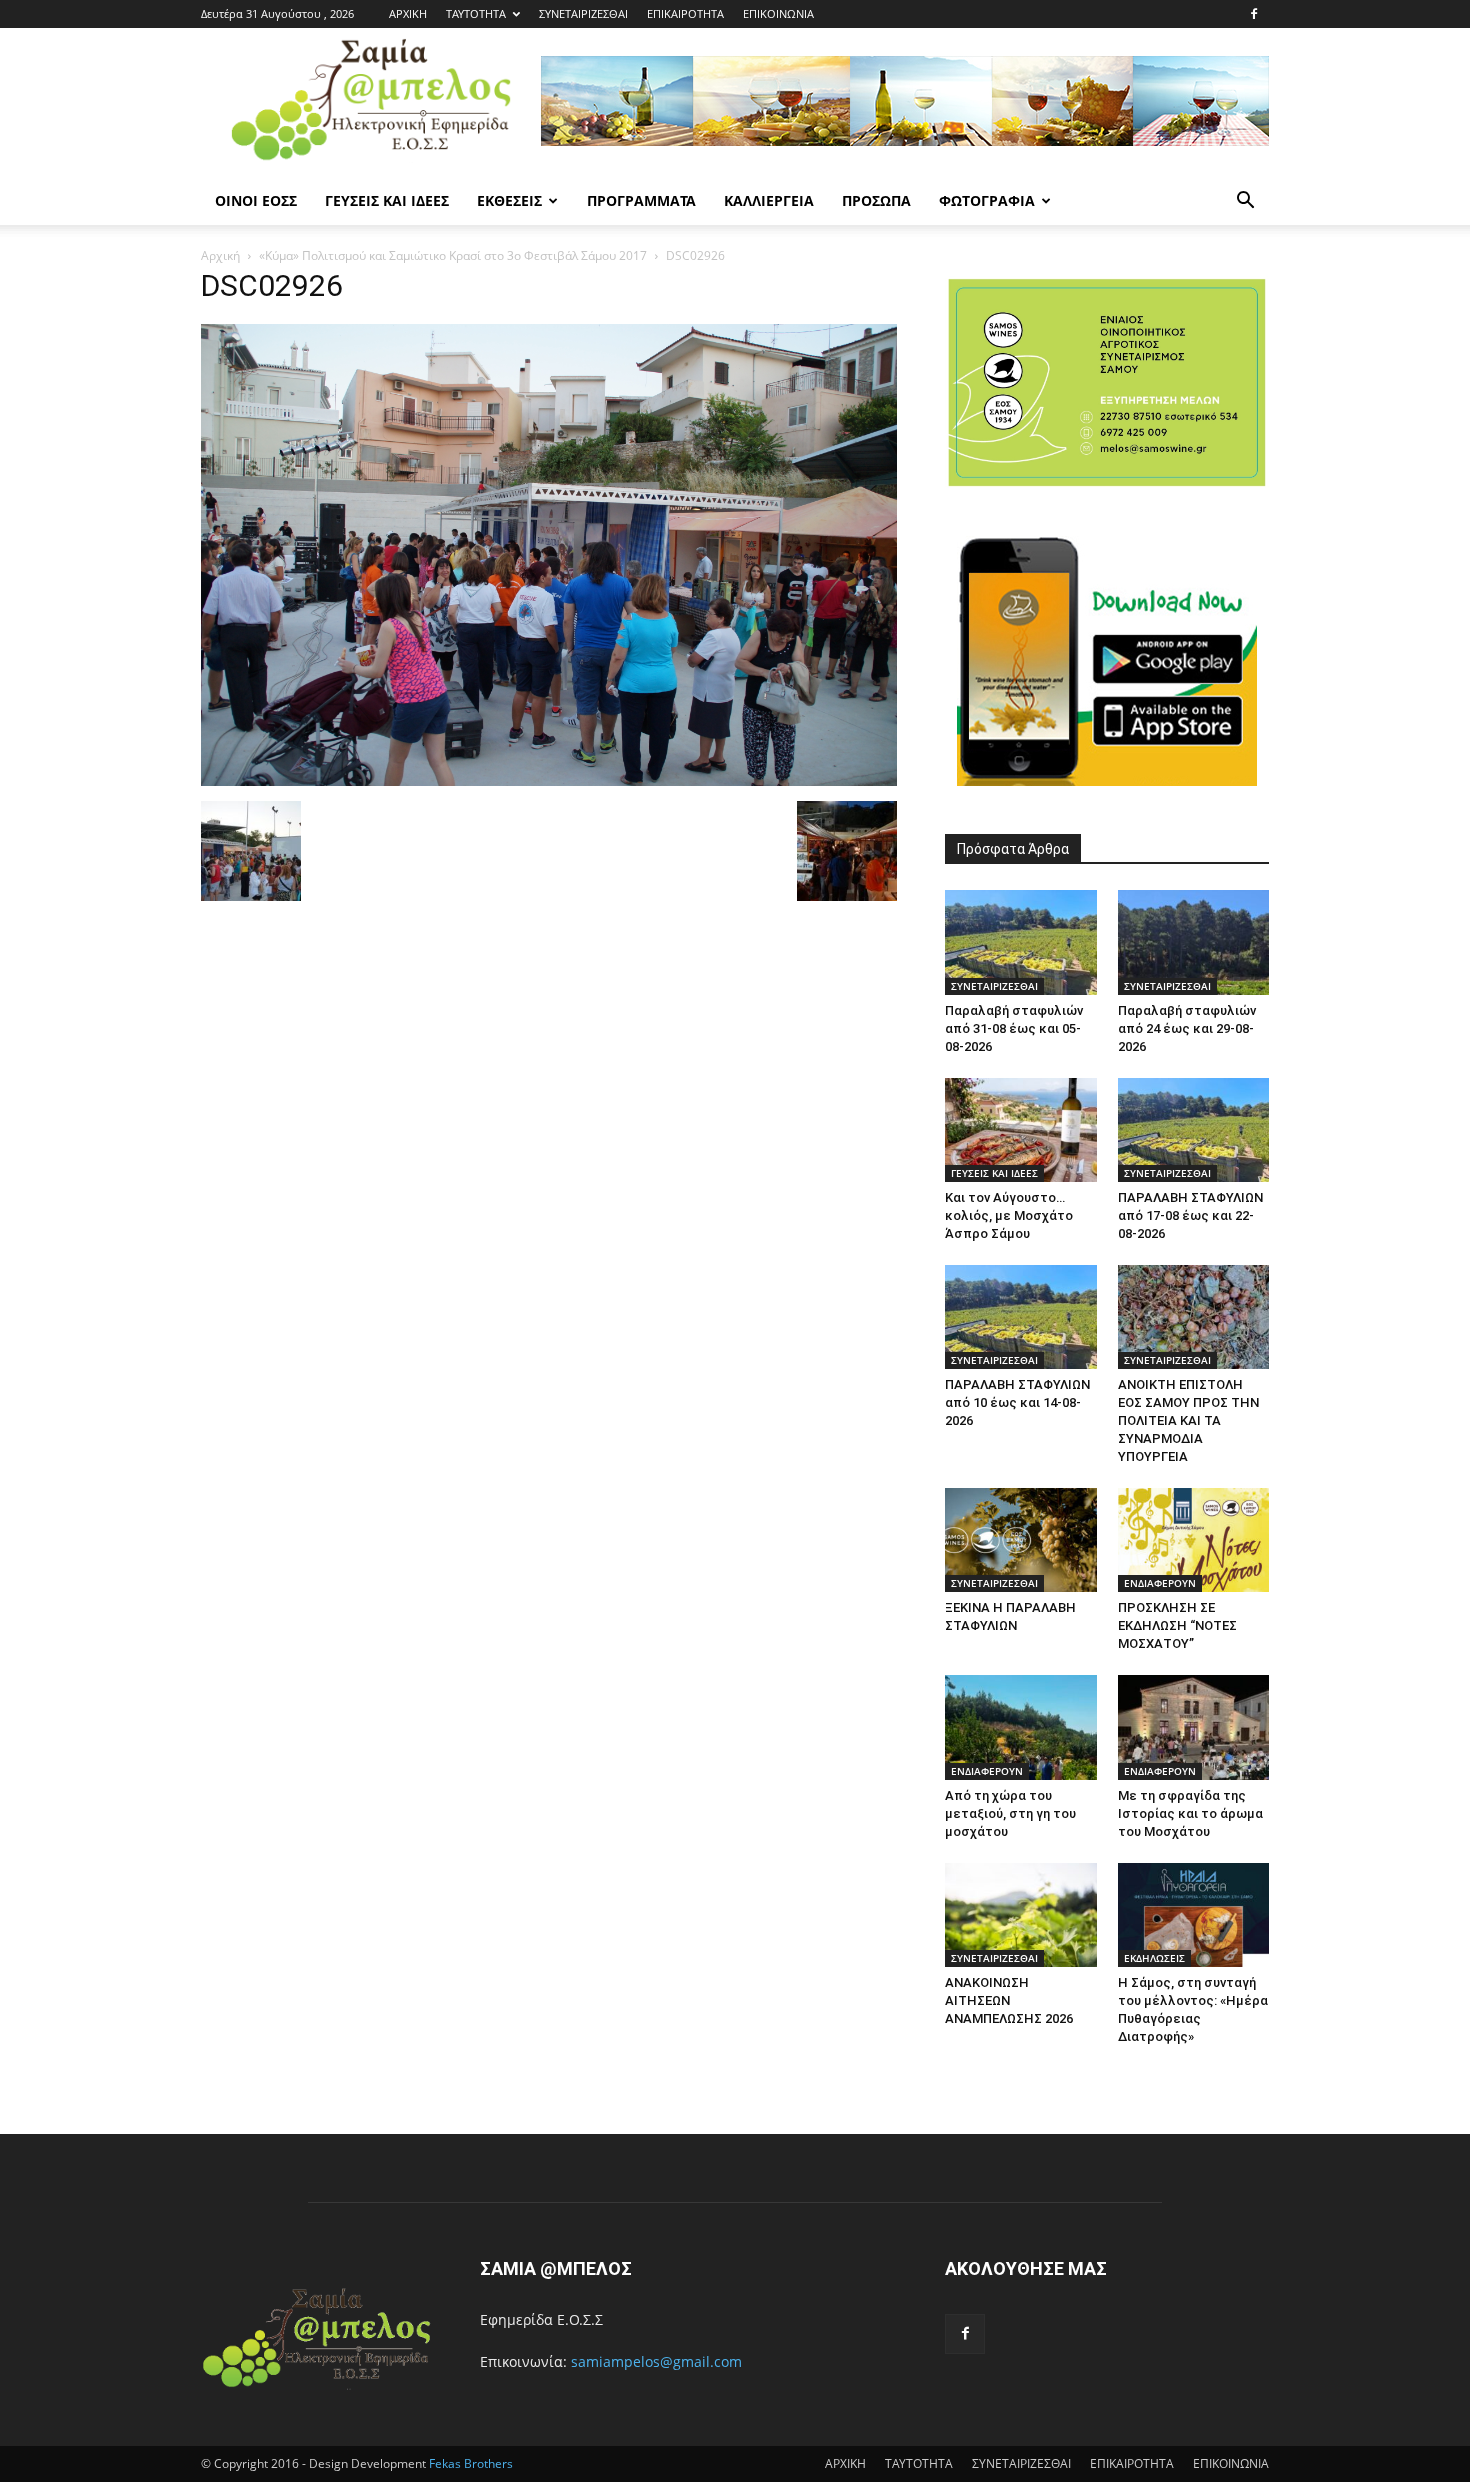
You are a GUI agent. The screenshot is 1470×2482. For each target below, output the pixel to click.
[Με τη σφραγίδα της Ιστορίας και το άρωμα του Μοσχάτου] (1194, 1727)
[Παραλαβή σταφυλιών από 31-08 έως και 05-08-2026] (1021, 942)
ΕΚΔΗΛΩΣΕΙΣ (1154, 1958)
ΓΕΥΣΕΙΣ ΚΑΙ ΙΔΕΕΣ (387, 200)
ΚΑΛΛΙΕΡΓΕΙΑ (769, 200)
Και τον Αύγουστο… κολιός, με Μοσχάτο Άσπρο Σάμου (1009, 1215)
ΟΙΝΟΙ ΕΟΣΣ (256, 200)
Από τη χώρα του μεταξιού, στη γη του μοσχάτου (1010, 1813)
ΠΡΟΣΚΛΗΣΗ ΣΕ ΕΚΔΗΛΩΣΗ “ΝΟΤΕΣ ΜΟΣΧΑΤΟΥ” (1177, 1625)
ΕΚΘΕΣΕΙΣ (509, 200)
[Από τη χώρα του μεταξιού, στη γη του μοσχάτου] (1021, 1727)
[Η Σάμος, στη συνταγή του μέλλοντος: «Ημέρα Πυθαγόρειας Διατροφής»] (1194, 1915)
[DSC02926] (549, 780)
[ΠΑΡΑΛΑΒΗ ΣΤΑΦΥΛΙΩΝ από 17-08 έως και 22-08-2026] (1194, 1130)
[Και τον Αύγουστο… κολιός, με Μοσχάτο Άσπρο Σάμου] (1021, 1130)
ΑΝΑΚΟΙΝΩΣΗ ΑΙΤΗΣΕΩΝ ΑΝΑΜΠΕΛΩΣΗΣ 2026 (1009, 2000)
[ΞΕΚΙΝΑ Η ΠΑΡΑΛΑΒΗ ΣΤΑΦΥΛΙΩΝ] (1021, 1540)
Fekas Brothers (469, 2463)
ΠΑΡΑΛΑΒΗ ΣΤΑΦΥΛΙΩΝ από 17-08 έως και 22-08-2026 (1190, 1215)
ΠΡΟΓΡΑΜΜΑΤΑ (641, 200)
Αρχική (220, 255)
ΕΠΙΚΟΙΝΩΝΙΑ (778, 13)
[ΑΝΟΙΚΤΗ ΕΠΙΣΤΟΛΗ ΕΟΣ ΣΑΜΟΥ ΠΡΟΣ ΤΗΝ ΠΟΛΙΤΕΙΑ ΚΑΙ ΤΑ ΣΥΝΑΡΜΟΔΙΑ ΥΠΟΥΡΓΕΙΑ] (1194, 1317)
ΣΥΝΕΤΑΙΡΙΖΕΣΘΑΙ (583, 13)
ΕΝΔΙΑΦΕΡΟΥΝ (1160, 1583)
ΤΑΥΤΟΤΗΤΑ (476, 13)
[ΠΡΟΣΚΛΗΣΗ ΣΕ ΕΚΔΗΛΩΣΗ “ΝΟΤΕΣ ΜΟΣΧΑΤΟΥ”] (1194, 1540)
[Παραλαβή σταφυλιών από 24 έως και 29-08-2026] (1194, 942)
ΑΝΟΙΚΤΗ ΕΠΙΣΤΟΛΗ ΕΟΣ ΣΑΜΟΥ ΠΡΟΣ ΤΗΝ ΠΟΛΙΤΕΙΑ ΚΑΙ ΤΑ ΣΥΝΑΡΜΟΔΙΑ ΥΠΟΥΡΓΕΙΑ (1188, 1420)
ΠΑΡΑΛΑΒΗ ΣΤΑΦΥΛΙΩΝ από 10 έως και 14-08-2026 (1017, 1402)
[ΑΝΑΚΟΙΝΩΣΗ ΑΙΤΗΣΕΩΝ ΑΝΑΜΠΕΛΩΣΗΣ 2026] (1021, 1915)
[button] (1245, 202)
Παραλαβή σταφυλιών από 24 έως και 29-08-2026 (1187, 1028)
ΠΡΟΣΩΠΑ (876, 200)
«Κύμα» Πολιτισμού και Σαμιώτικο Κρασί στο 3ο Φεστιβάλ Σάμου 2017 (453, 255)
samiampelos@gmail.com (656, 2361)
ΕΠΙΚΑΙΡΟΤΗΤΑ (685, 13)
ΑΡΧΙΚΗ (408, 13)
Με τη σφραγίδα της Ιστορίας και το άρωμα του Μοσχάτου (1190, 1813)
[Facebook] (1254, 14)
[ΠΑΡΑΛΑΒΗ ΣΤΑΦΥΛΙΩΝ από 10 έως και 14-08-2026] (1021, 1317)
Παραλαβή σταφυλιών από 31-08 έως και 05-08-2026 (1014, 1028)
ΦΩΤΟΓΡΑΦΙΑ (987, 200)
